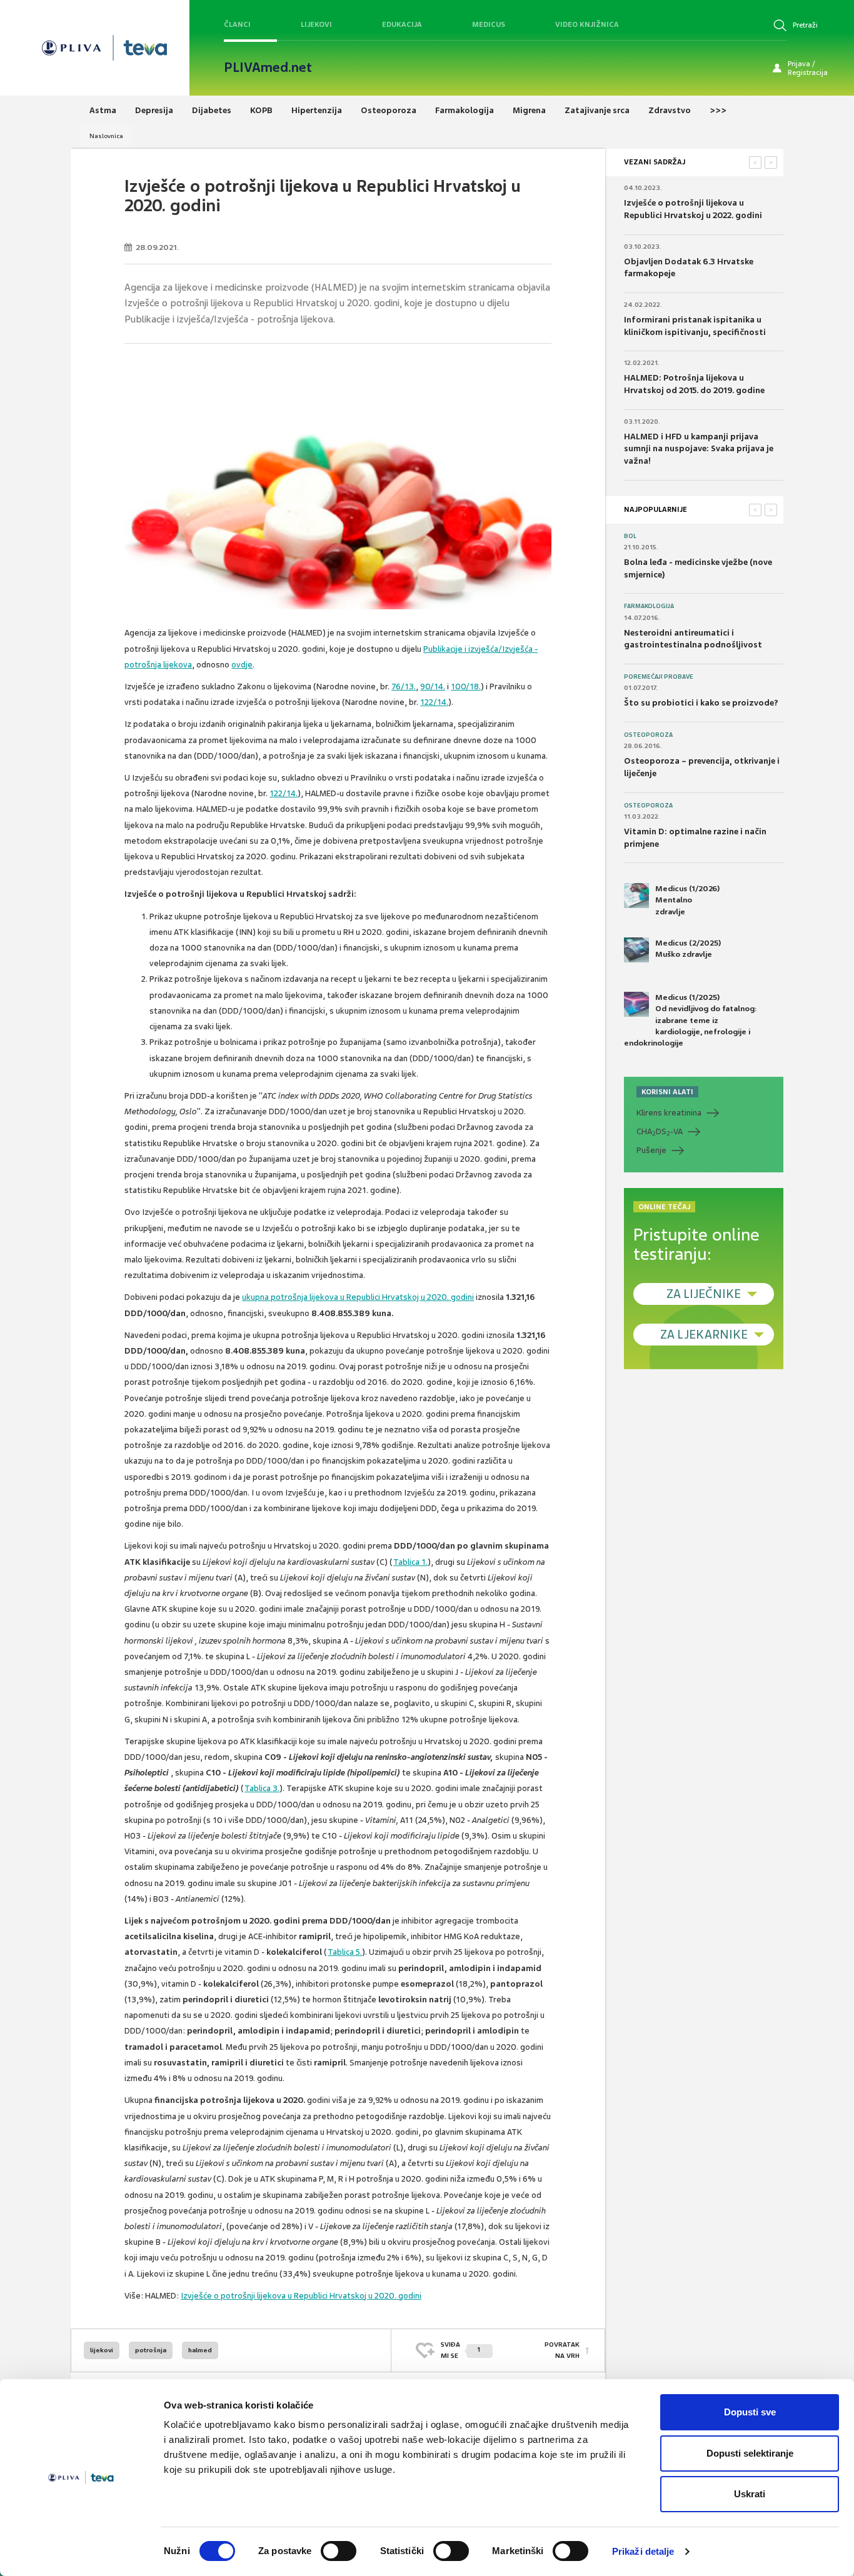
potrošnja (151, 2350)
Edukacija (402, 24)
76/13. (404, 686)
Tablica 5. (345, 1952)
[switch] (339, 2551)
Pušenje (651, 1150)
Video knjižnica (587, 24)
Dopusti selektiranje (750, 2453)
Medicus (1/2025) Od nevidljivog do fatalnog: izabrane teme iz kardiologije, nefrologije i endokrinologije (691, 1020)
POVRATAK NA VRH (562, 2350)
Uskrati (750, 2494)
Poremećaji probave (659, 677)
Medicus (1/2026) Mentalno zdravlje (687, 900)
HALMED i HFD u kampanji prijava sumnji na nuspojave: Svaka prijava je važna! (699, 449)
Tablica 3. (262, 1788)
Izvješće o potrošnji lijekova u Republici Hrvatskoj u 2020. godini (301, 2296)
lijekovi (102, 2350)
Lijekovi (316, 24)
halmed (200, 2350)
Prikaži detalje (643, 2551)
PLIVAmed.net (268, 67)
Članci (237, 24)
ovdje (242, 665)
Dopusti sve (750, 2412)
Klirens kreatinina (669, 1113)
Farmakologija (649, 606)
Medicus (489, 24)
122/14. (434, 702)
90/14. (433, 686)
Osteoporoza (648, 735)
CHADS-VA (660, 1132)
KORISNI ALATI (667, 1092)
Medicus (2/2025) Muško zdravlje (688, 949)
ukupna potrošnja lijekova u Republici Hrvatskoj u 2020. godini (358, 1297)
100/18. (466, 686)
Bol (630, 536)
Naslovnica (106, 136)
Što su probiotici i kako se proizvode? (701, 703)
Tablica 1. (410, 1562)
